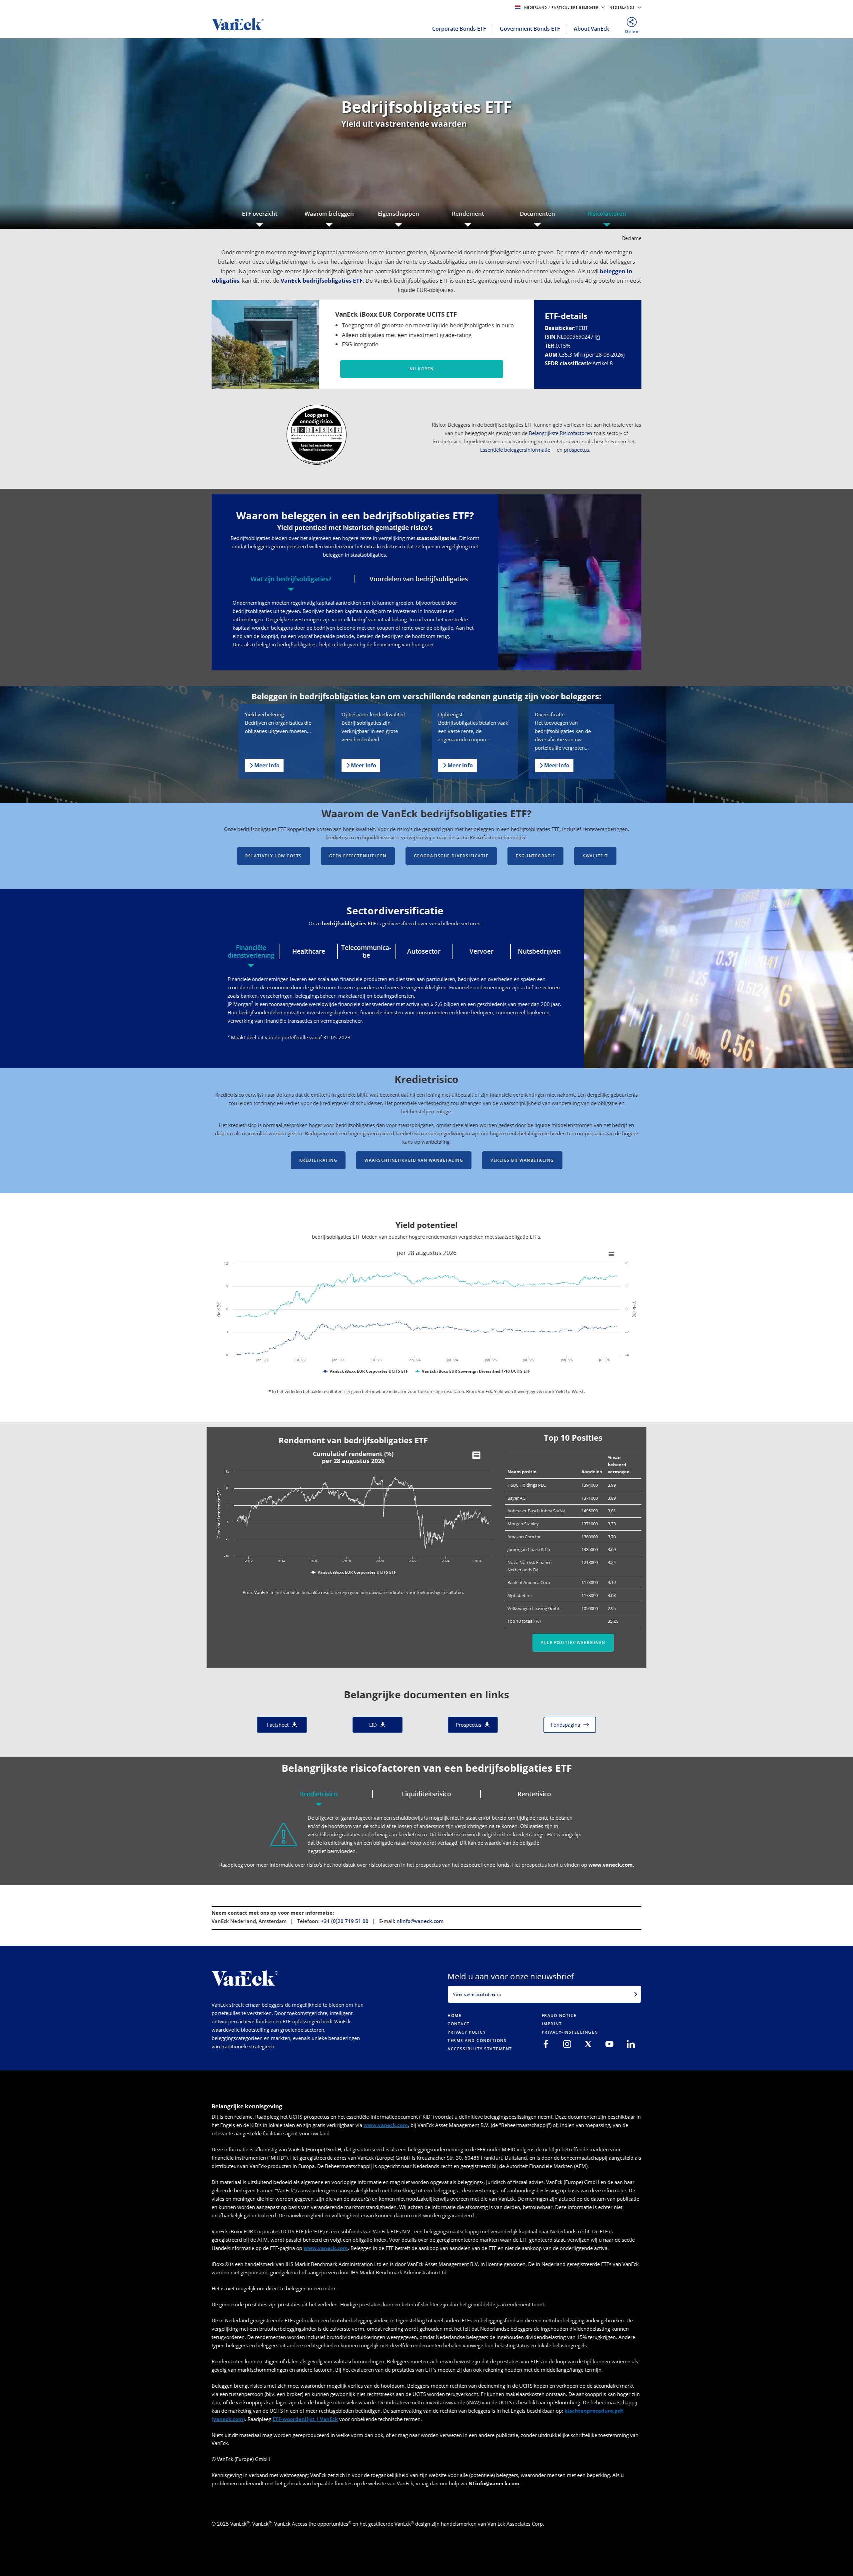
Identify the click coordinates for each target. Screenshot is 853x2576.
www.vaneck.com (611, 1865)
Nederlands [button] (623, 7)
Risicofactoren (607, 213)
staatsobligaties (436, 538)
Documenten (537, 213)
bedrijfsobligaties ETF (349, 923)
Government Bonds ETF (530, 29)
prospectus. (577, 450)
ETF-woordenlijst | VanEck (305, 2419)
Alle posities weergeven (573, 1642)
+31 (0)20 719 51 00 (345, 1921)
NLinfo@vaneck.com (494, 2483)
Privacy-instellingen (570, 2032)
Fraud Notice (559, 2015)
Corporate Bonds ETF (459, 29)
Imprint (552, 2024)
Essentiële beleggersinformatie (515, 450)
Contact (459, 2024)
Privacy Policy (467, 2032)
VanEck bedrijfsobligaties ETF (322, 280)
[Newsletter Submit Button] (636, 1994)
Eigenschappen (399, 213)
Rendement (468, 213)
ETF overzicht (260, 213)
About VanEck (591, 29)
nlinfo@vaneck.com (420, 1921)
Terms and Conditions (477, 2040)
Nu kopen (422, 369)
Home (454, 2015)
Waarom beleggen (329, 213)
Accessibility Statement (480, 2049)
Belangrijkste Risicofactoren (560, 433)
